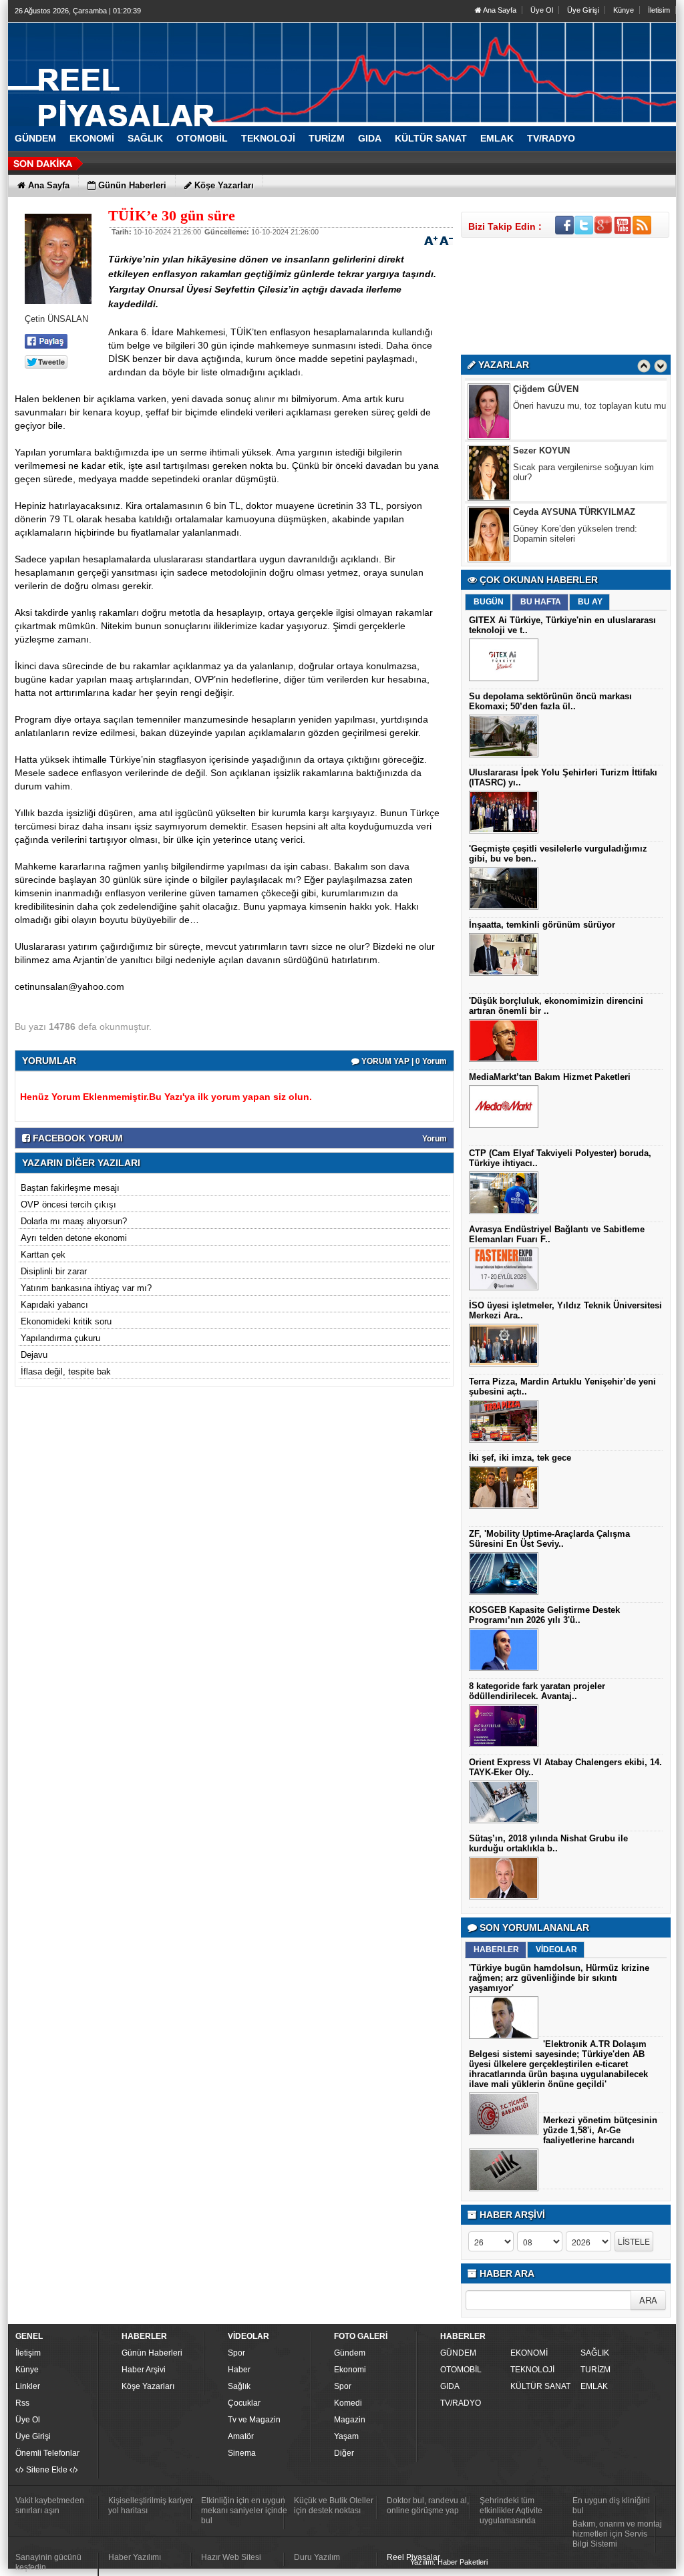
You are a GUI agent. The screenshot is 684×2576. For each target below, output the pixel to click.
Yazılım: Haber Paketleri (449, 2562)
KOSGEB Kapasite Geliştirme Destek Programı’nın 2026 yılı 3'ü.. (544, 1615)
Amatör (241, 2436)
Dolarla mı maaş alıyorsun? (74, 1221)
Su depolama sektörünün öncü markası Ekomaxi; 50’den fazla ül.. (550, 701)
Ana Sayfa (499, 10)
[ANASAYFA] (155, 69)
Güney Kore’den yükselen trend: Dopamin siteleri (575, 472)
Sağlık (239, 2386)
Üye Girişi (583, 10)
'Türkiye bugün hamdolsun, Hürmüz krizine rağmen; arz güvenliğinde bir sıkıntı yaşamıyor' (559, 1978)
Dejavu (34, 1355)
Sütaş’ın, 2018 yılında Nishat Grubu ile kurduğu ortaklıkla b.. (548, 1843)
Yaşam (346, 2436)
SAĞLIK (595, 2353)
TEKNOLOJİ (532, 2370)
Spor (236, 2353)
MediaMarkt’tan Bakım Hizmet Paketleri (550, 1077)
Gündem (350, 2353)
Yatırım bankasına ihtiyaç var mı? (86, 1288)
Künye (624, 10)
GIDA (450, 2386)
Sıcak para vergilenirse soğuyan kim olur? (583, 411)
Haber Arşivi (144, 2370)
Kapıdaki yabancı (54, 1305)
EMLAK (594, 2386)
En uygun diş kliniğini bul (611, 2506)
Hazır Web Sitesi (231, 2557)
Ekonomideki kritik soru (66, 1321)
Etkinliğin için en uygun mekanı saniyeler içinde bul (244, 2511)
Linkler (28, 2386)
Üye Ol (542, 10)
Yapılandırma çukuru (60, 1338)
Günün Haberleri (152, 2353)
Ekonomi (350, 2370)
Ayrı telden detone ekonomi (74, 1238)
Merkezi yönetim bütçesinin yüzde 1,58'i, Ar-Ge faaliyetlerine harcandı (600, 2130)
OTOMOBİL (461, 2370)
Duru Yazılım (317, 2557)
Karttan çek (43, 1255)
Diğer (344, 2453)
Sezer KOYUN (541, 389)
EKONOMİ (529, 2353)
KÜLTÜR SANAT (540, 2386)
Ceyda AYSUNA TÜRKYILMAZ (574, 450)
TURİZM (595, 2370)
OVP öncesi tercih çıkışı (68, 1205)
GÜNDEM (458, 2353)
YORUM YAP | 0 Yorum (403, 1061)
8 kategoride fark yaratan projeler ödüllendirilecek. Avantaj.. (537, 1691)
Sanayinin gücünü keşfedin (48, 2562)
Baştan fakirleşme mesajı (70, 1188)
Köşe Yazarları (148, 2386)
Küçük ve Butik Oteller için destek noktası (334, 2506)
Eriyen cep (534, 529)
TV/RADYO (461, 2403)
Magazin (350, 2420)
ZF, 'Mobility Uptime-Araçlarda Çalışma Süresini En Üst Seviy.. (549, 1539)
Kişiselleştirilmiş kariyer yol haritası (151, 2506)
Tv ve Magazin (254, 2420)
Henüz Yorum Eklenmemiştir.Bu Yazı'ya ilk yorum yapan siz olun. (166, 1097)
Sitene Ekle (47, 2470)
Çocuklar (244, 2403)
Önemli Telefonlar (47, 2453)
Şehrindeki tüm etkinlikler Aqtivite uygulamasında (511, 2511)
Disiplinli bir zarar (54, 1271)
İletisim (659, 10)
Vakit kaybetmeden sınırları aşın (50, 2506)
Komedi (348, 2403)
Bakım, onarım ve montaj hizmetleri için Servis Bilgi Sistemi (617, 2534)
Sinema (242, 2453)
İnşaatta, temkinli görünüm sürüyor (542, 925)
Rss (22, 2403)
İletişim (28, 2353)
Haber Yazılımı (135, 2557)
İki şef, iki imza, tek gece (520, 1458)
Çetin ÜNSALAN (546, 512)
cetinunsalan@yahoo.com (69, 986)
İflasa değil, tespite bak (66, 1371)
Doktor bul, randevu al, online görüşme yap (428, 2506)
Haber (239, 2370)
